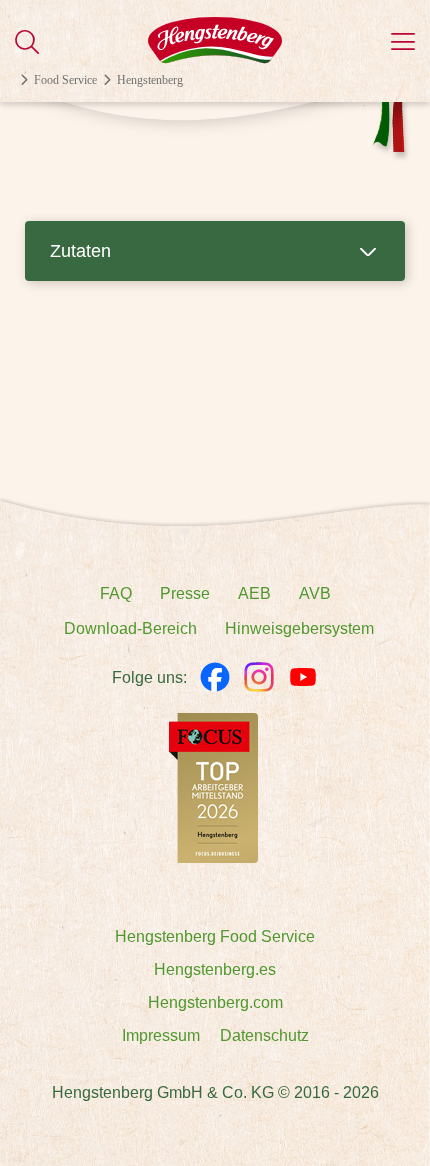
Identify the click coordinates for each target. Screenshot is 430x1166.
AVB (315, 593)
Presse (185, 593)
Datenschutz (264, 1035)
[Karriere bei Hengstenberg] (213, 786)
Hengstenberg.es (215, 969)
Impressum (161, 1035)
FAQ (116, 593)
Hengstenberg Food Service (215, 936)
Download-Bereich (130, 628)
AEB (254, 593)
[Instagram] (259, 677)
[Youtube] (303, 677)
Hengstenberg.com (215, 1002)
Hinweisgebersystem (299, 628)
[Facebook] (215, 677)
